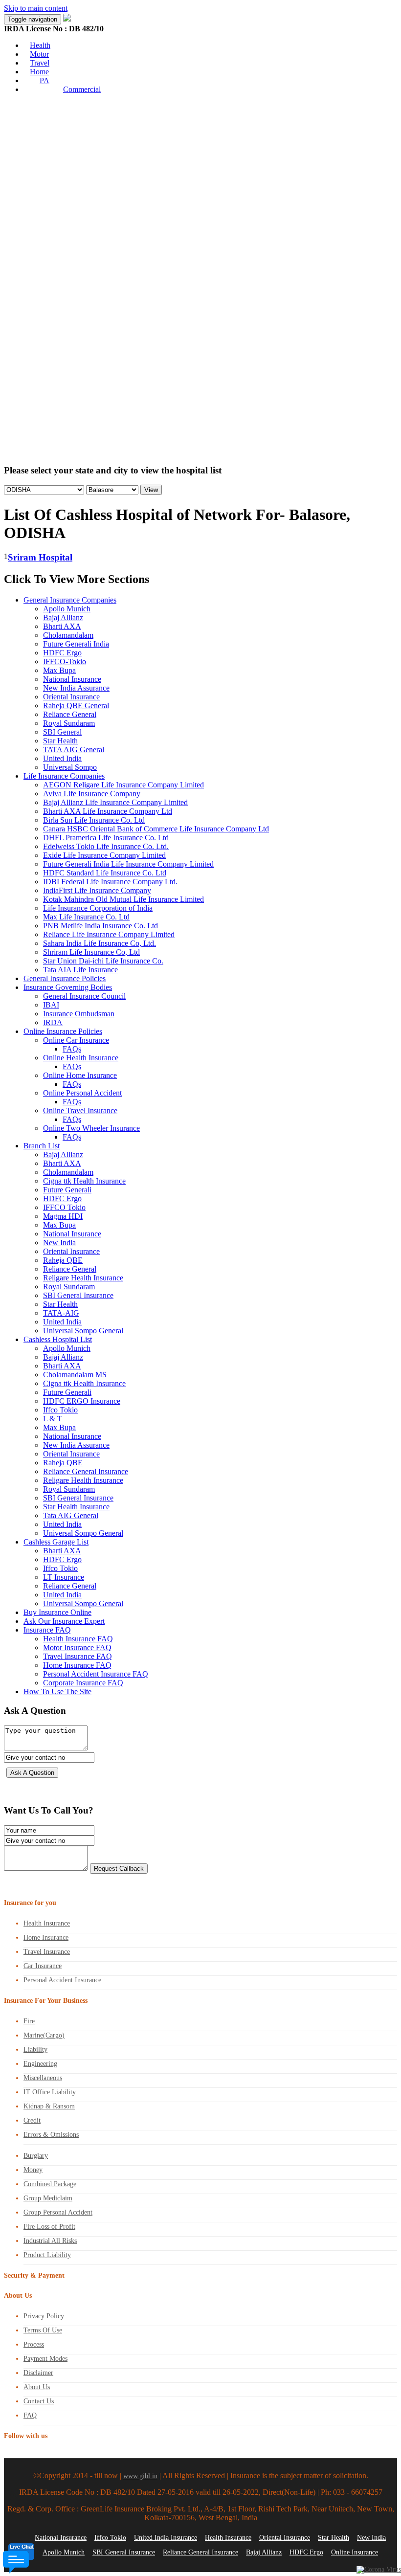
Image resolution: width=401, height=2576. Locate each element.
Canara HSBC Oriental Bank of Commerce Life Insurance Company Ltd (156, 829)
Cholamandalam (68, 635)
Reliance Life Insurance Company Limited (109, 934)
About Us (37, 2387)
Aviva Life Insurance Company (92, 794)
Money (33, 2170)
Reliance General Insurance (86, 1471)
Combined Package (50, 2184)
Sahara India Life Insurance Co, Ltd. (100, 943)
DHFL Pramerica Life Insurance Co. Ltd (106, 838)
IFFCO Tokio (64, 1207)
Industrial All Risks (50, 2241)
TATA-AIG (61, 1313)
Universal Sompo (70, 767)
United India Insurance (166, 2538)
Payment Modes (45, 2359)
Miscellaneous (43, 2078)
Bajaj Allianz (63, 617)
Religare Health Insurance (83, 1278)
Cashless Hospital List (58, 1339)
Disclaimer (38, 2373)
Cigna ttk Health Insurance (84, 1181)
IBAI (51, 1005)
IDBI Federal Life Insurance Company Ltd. (110, 882)
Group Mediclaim (48, 2198)
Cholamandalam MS (75, 1375)
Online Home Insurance (80, 1075)
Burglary (36, 2156)
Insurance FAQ (47, 1630)
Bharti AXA (62, 626)
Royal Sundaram (69, 723)
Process (34, 2344)
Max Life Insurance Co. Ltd (86, 917)
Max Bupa (59, 670)
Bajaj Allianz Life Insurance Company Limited (115, 802)
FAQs (72, 1049)
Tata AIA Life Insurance (80, 970)
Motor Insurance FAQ (77, 1647)
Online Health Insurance (81, 1058)
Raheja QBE (63, 1260)
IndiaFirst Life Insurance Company (97, 890)
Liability (35, 2050)
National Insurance (72, 679)
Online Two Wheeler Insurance (91, 1128)
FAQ (30, 2415)
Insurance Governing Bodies (68, 987)
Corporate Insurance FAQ (83, 1683)
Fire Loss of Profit (49, 2227)
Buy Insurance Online (57, 1612)
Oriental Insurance (71, 697)
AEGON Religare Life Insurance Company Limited (123, 785)
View (151, 490)
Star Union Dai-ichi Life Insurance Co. (103, 961)
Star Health (60, 741)
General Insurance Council (84, 996)
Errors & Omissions (51, 2135)
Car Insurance (43, 1966)
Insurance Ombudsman (79, 1014)
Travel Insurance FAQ (78, 1656)
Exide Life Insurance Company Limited (104, 855)
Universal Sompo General (83, 1331)
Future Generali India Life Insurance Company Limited (128, 864)
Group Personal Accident (58, 2212)
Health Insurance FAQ (78, 1639)
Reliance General (70, 714)
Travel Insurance (47, 1952)
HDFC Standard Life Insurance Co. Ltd (105, 873)
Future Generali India (76, 644)
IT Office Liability (50, 2092)
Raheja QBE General (76, 706)
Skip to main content (36, 8)
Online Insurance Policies (63, 1031)
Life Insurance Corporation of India (98, 908)
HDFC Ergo (62, 653)
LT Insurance (64, 1577)
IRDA (53, 1022)
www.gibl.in (140, 2476)
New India (59, 1243)
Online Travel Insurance (80, 1110)
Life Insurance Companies (64, 776)
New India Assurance (76, 688)
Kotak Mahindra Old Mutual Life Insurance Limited (123, 899)
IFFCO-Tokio (65, 661)
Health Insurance (47, 1923)
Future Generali (67, 1190)
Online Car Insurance (76, 1040)
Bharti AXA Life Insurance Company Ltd (108, 811)
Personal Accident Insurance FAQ (96, 1674)
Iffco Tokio (60, 1410)
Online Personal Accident (82, 1093)
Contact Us (39, 2401)
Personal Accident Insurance (62, 1980)
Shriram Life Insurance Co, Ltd (91, 952)
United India (62, 758)
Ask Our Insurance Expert (64, 1621)
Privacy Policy (44, 2316)
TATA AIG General (74, 750)
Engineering (40, 2064)
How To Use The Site (57, 1691)
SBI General (62, 732)
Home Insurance (46, 1938)
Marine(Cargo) (44, 2035)
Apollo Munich (67, 609)
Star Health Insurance (76, 1507)
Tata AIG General (71, 1515)
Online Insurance (355, 2552)
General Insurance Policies (65, 978)
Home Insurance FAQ (77, 1665)
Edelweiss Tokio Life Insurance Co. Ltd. (106, 846)
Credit (32, 2120)
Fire (29, 2021)
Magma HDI (63, 1216)
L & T (53, 1419)
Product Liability (47, 2255)
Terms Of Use (43, 2330)
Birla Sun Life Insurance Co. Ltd (94, 820)
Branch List (42, 1146)
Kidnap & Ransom (49, 2106)
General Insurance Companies (70, 600)
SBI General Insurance (78, 1295)
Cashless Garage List (56, 1542)
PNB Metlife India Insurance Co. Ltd (100, 926)
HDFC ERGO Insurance (82, 1401)
